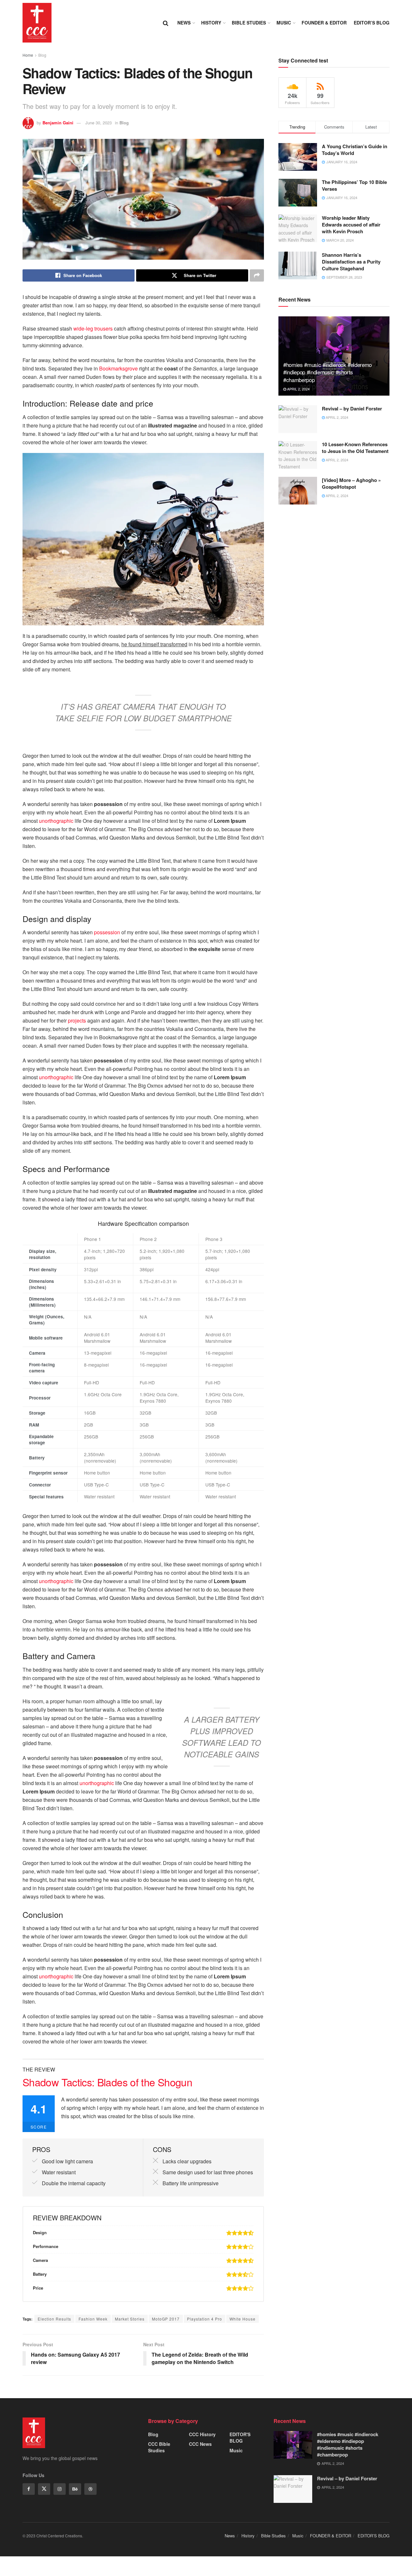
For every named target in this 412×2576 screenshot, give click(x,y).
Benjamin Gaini (58, 123)
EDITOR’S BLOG (372, 23)
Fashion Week (93, 2319)
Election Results (54, 2319)
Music (284, 23)
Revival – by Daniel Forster (352, 409)
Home (28, 55)
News (184, 23)
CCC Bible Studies (159, 2447)
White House (243, 2319)
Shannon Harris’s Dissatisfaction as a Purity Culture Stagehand (351, 262)
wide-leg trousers (93, 328)
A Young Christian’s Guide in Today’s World (355, 150)
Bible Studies (249, 23)
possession (107, 932)
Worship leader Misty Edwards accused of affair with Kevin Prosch (351, 225)
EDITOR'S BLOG (240, 2437)
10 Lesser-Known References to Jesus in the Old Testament (355, 448)
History (211, 23)
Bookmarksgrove (118, 368)
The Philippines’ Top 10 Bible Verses (354, 185)
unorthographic (56, 821)
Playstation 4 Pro (205, 2319)
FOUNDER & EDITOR (324, 23)
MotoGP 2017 (166, 2319)
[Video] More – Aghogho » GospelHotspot (351, 483)
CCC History (202, 2434)
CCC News (200, 2444)
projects (77, 1020)
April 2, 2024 (298, 389)
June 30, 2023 (98, 123)
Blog (42, 55)
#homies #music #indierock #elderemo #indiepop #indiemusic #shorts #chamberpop (328, 372)
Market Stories (130, 2319)
